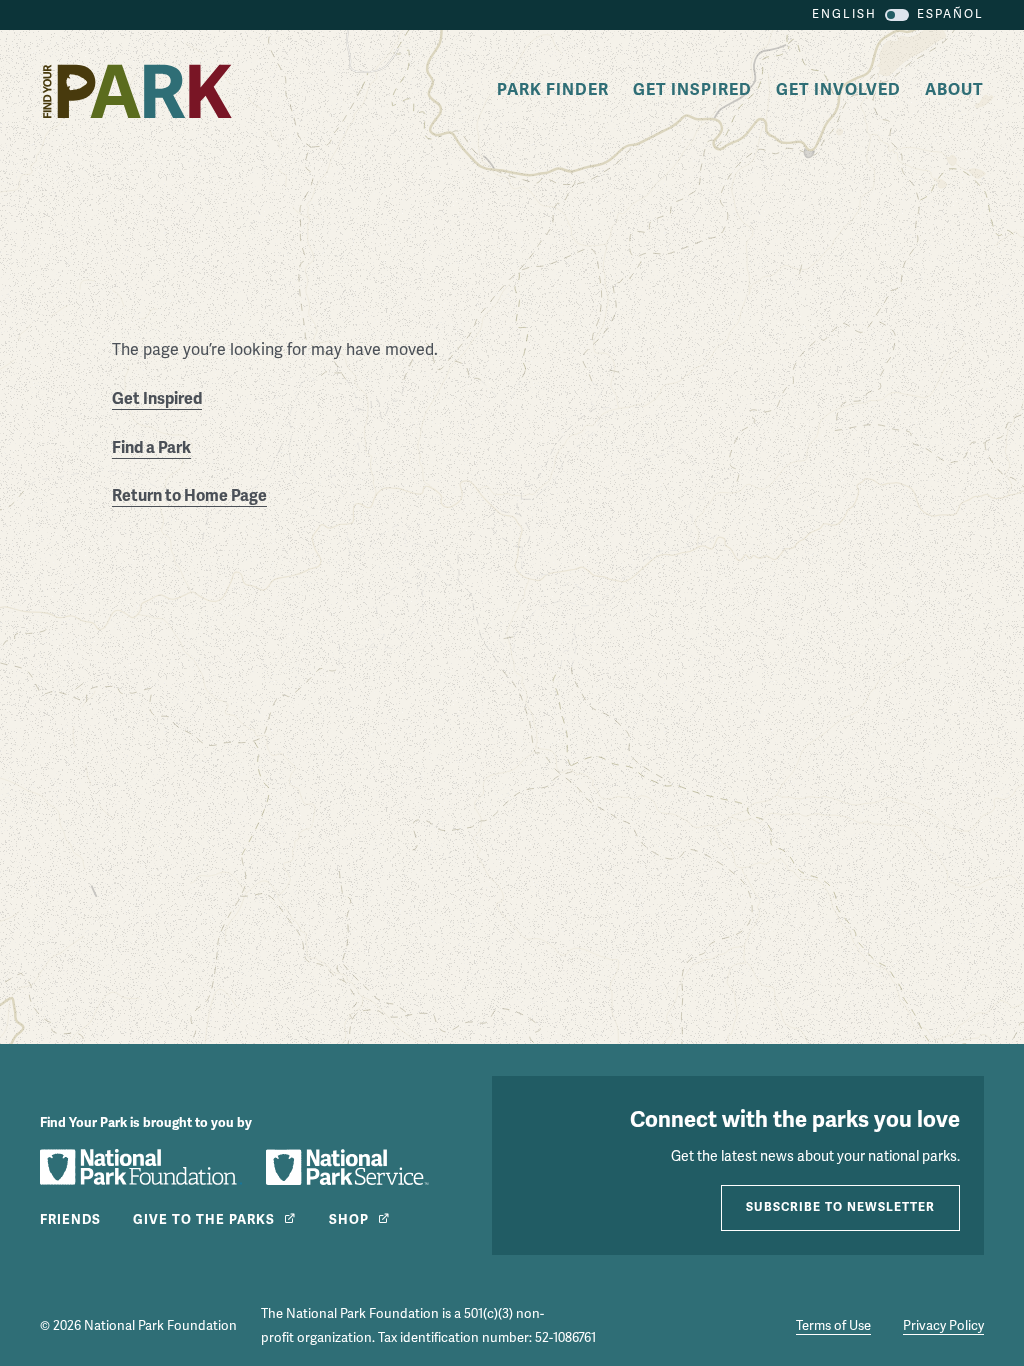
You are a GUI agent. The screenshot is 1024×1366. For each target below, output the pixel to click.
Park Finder (553, 90)
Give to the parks (204, 1220)
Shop (349, 1220)
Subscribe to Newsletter (840, 1207)
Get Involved (838, 90)
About (954, 90)
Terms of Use (833, 1326)
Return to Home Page (189, 496)
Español (950, 14)
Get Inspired (692, 90)
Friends (70, 1220)
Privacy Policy (943, 1326)
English (844, 14)
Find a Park (151, 448)
